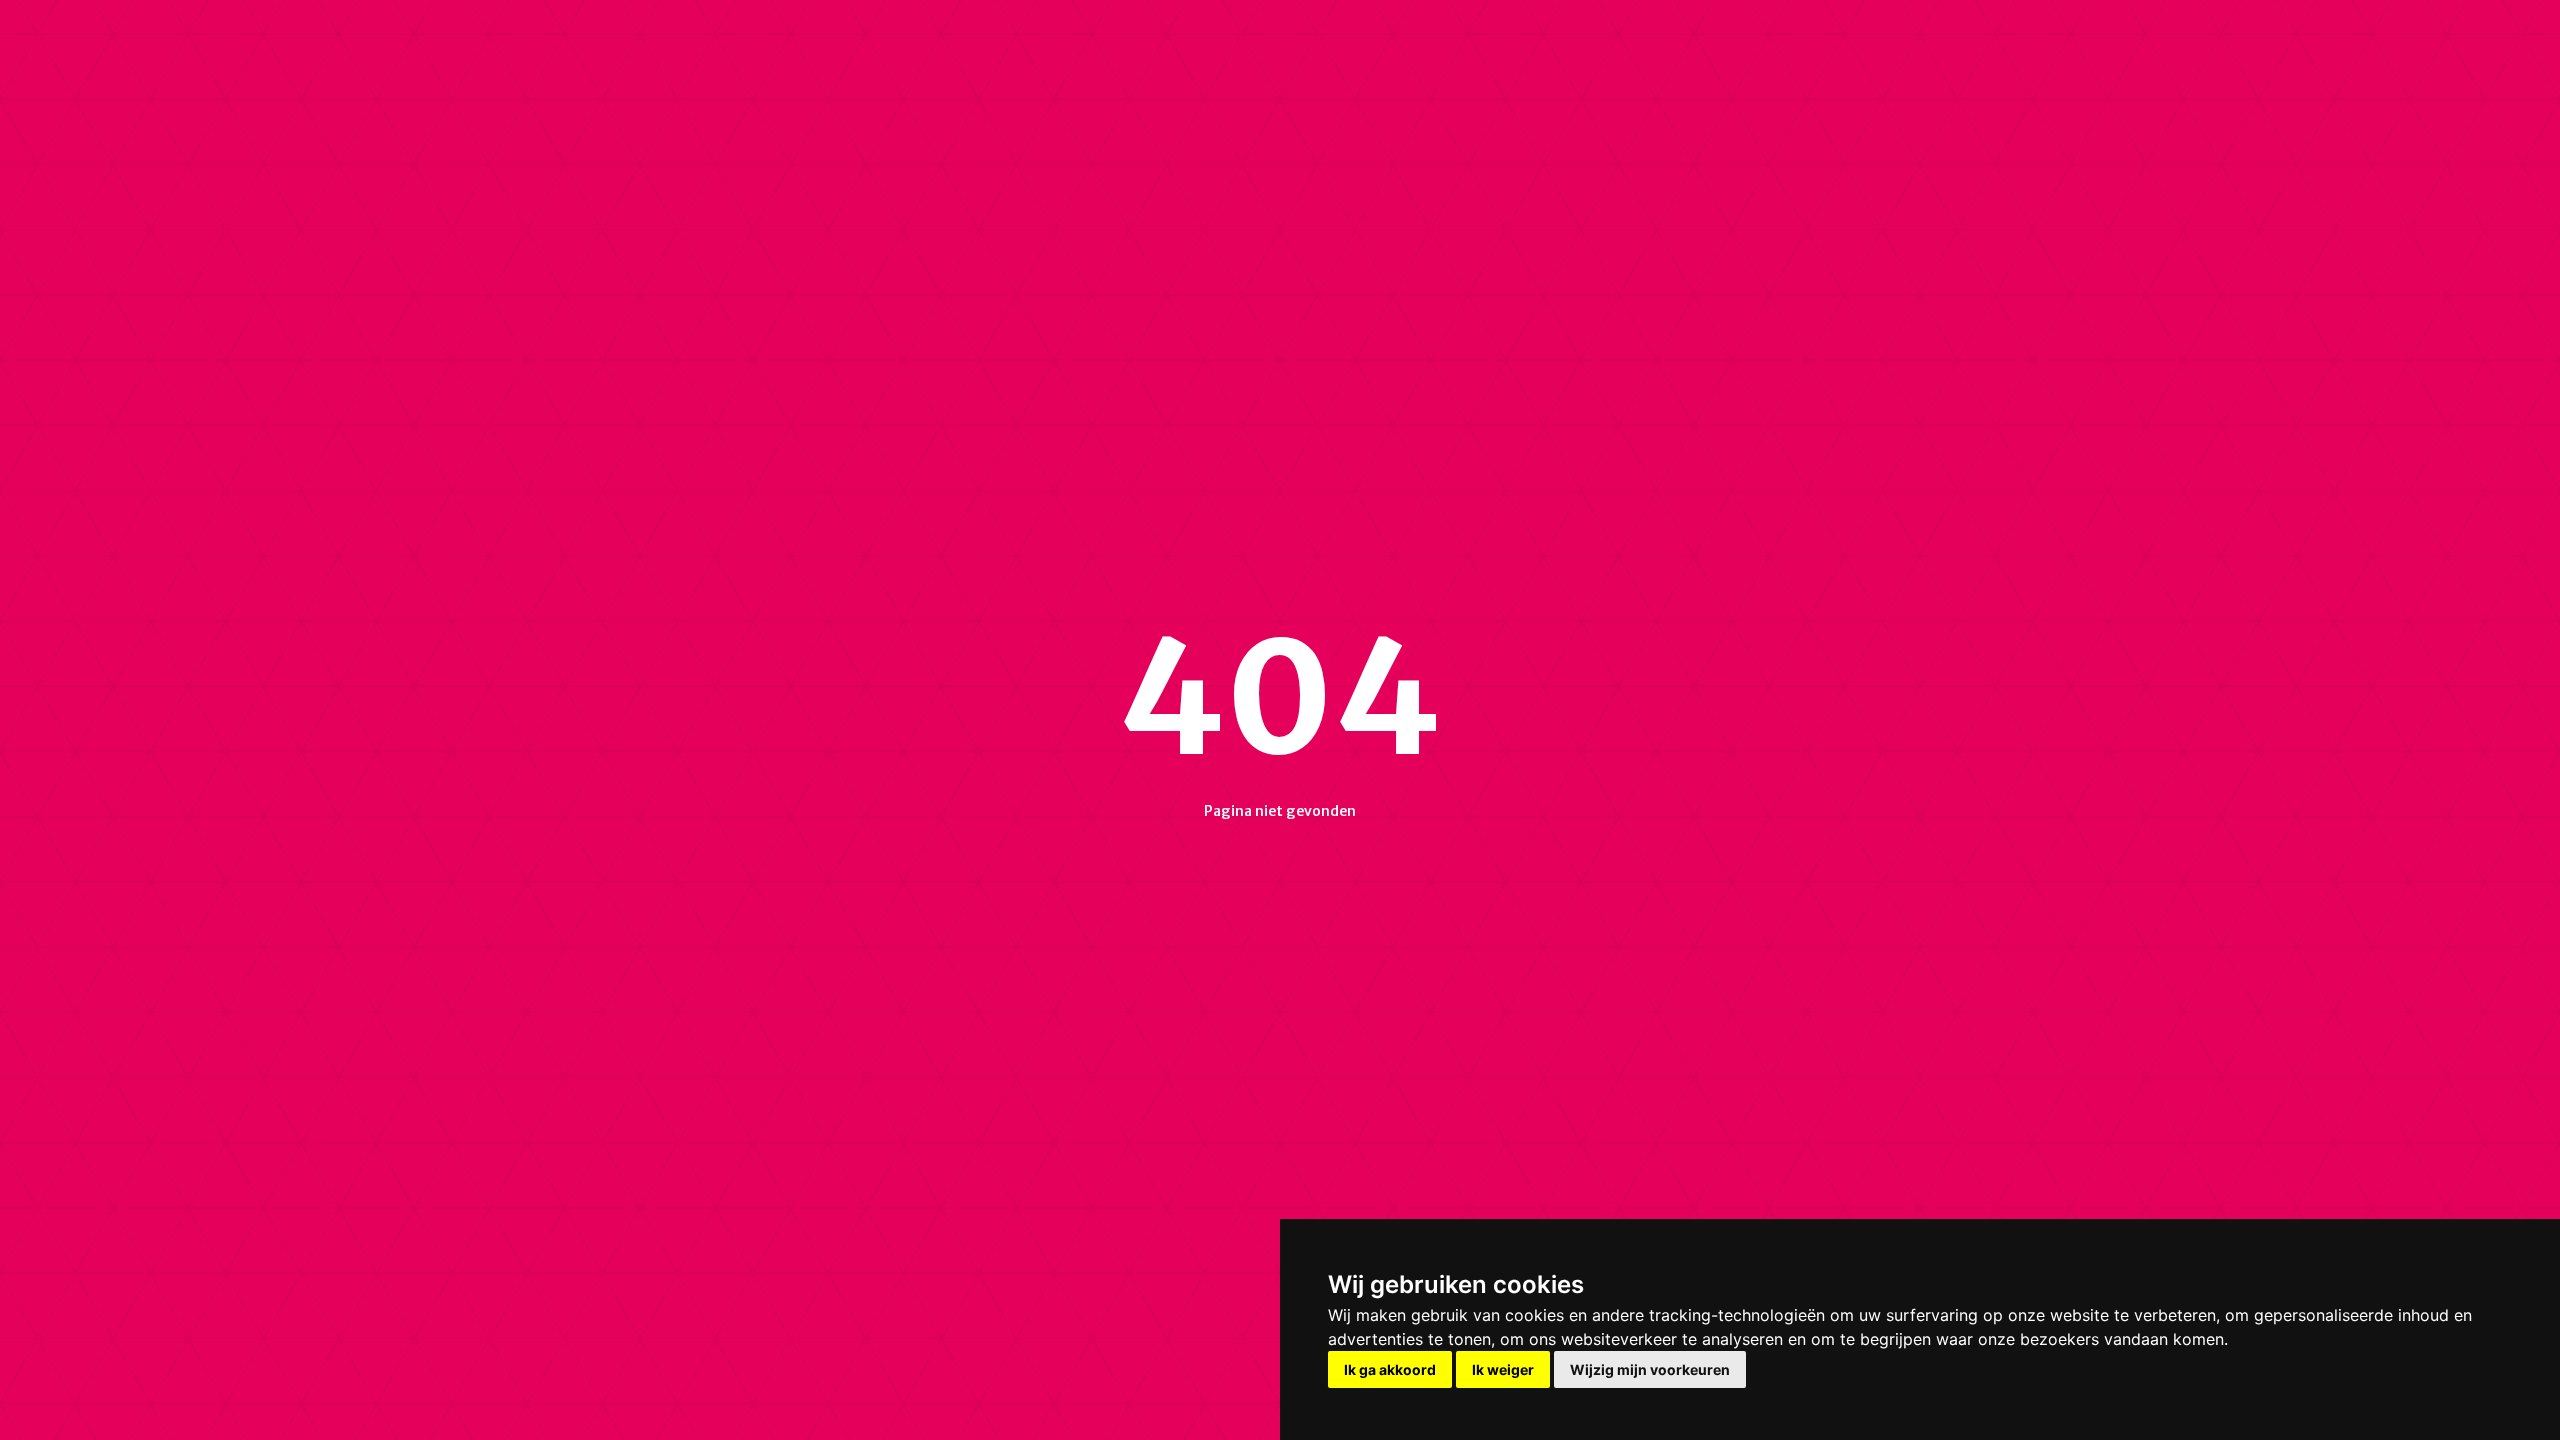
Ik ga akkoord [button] (1390, 1369)
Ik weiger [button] (1503, 1369)
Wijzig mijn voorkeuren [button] (1650, 1369)
